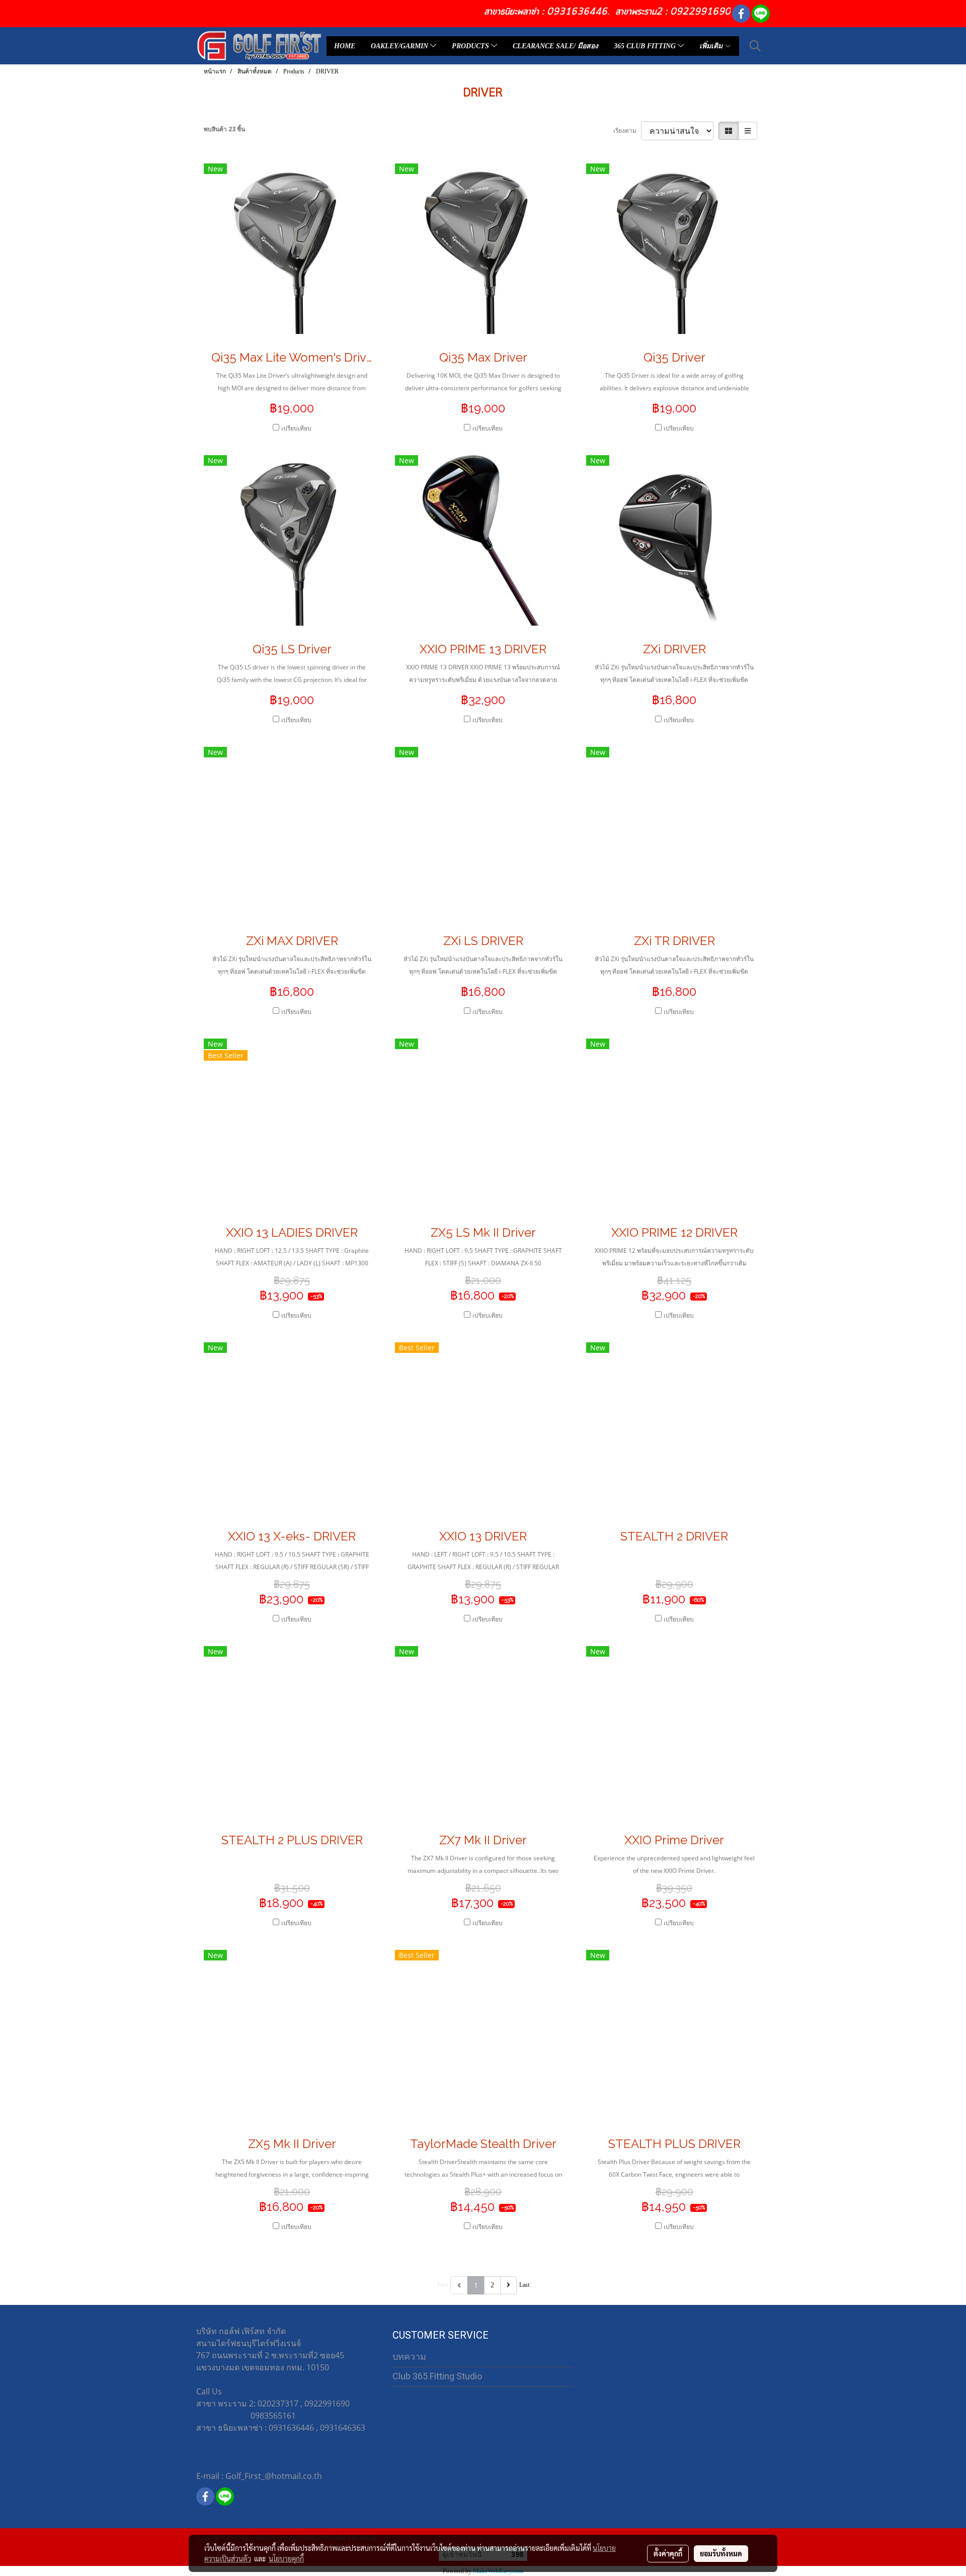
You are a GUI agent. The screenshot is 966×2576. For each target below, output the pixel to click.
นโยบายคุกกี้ (286, 2558)
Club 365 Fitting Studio (437, 2376)
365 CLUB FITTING (646, 46)
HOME (345, 46)
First (443, 2285)
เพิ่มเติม (712, 46)
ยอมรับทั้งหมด (721, 2553)
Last (524, 2285)
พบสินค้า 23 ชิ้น (224, 129)
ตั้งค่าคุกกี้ (668, 2553)
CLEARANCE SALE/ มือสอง (555, 46)
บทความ (409, 2356)
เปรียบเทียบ (296, 428)
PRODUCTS (471, 46)
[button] (755, 46)
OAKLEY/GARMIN (400, 46)
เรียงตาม (627, 131)
